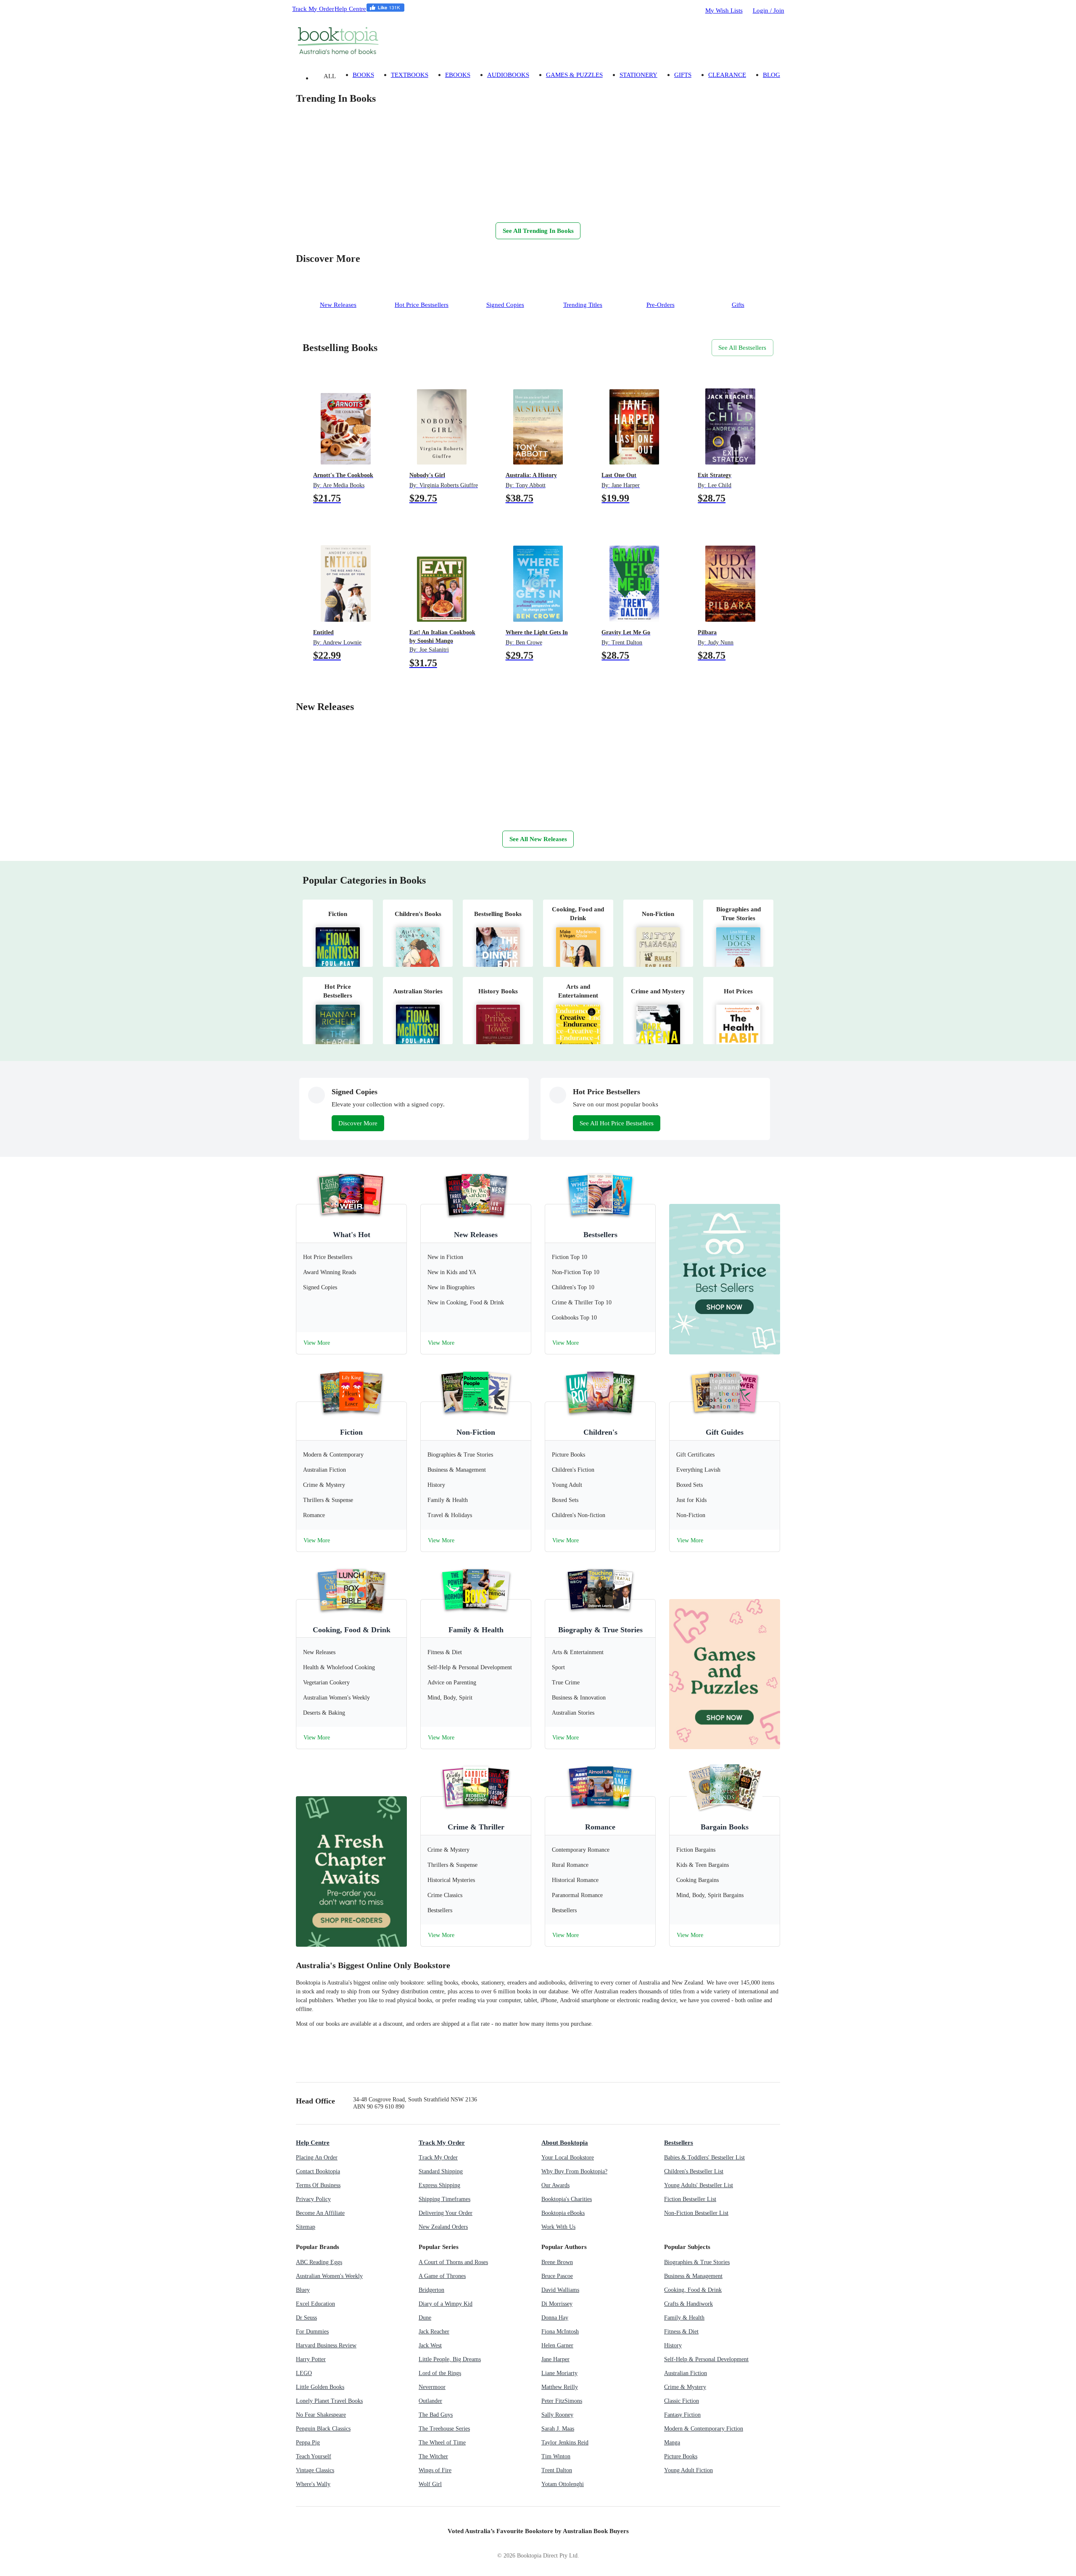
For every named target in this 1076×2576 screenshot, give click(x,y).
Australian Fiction (686, 2373)
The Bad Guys (436, 2415)
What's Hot (352, 1235)
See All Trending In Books (538, 231)
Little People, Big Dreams (450, 2359)
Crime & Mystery (685, 2387)
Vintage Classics (315, 2470)
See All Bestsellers (742, 347)
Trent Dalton (557, 2470)
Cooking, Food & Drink (352, 1630)
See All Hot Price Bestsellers (617, 1123)
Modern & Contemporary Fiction (704, 2429)
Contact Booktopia (318, 2171)
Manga (672, 2443)
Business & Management (693, 2276)
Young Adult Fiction (688, 2470)
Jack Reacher (434, 2332)
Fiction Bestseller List (690, 2199)
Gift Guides (725, 1432)
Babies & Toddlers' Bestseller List (704, 2158)
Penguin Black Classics (323, 2429)
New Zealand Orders (443, 2227)
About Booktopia (565, 2142)
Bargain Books (725, 1827)
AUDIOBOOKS (508, 75)
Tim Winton (556, 2456)
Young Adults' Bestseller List (699, 2185)
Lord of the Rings (440, 2373)
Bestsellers (600, 1235)
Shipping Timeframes (444, 2199)
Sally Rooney (557, 2415)
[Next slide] (304, 205)
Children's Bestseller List (694, 2171)
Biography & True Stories (600, 1630)
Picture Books (681, 2456)
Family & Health (476, 1630)
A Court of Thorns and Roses (453, 2262)
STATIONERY (638, 75)
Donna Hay (555, 2318)
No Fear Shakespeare (321, 2415)
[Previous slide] (321, 205)
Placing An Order (317, 2158)
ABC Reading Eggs (319, 2262)
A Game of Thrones (442, 2276)
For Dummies (312, 2332)
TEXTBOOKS (410, 75)
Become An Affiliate (320, 2213)
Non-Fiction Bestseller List (696, 2213)
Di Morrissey (557, 2304)
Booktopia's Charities (567, 2199)
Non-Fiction (476, 1432)
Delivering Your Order (446, 2213)
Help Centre (350, 9)
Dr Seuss (306, 2318)
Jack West (430, 2345)
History (673, 2345)
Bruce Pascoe (557, 2276)
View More (317, 1343)
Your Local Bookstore (568, 2158)
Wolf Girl (430, 2484)
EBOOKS (458, 75)
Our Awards (555, 2185)
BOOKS (363, 75)
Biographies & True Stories (697, 2262)
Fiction (351, 1432)
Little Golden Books (320, 2387)
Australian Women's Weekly (329, 2276)
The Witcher (433, 2456)
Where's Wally (313, 2484)
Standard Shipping (441, 2171)
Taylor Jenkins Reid (565, 2443)
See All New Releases (538, 839)
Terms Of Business (318, 2185)
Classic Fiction (682, 2401)
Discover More (358, 1123)
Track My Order (313, 9)
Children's (600, 1432)
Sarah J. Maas (558, 2429)
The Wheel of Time (442, 2443)
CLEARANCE (727, 75)
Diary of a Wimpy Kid (446, 2304)
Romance (600, 1827)
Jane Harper (555, 2359)
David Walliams (560, 2290)
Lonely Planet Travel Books (329, 2401)
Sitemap (306, 2227)
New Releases (476, 1235)
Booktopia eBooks (563, 2213)
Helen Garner (557, 2345)
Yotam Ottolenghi (563, 2484)
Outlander (430, 2401)
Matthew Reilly (560, 2387)
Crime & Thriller (476, 1827)
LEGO (304, 2373)
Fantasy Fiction (682, 2415)
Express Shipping (439, 2185)
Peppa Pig (308, 2443)
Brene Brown (557, 2262)
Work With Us (558, 2227)
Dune (425, 2318)
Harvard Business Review (326, 2345)
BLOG (771, 75)
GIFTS (683, 75)
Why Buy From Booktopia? (574, 2171)
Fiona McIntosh (560, 2332)
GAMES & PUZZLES (574, 75)
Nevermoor (432, 2387)
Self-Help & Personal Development (706, 2359)
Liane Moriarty (559, 2373)
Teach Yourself (314, 2456)
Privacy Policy (313, 2199)
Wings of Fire (435, 2470)
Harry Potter (311, 2359)
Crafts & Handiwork (688, 2304)
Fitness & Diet (681, 2332)
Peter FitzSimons (562, 2401)
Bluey (303, 2290)
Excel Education (315, 2304)
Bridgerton (431, 2290)
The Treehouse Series (444, 2429)
